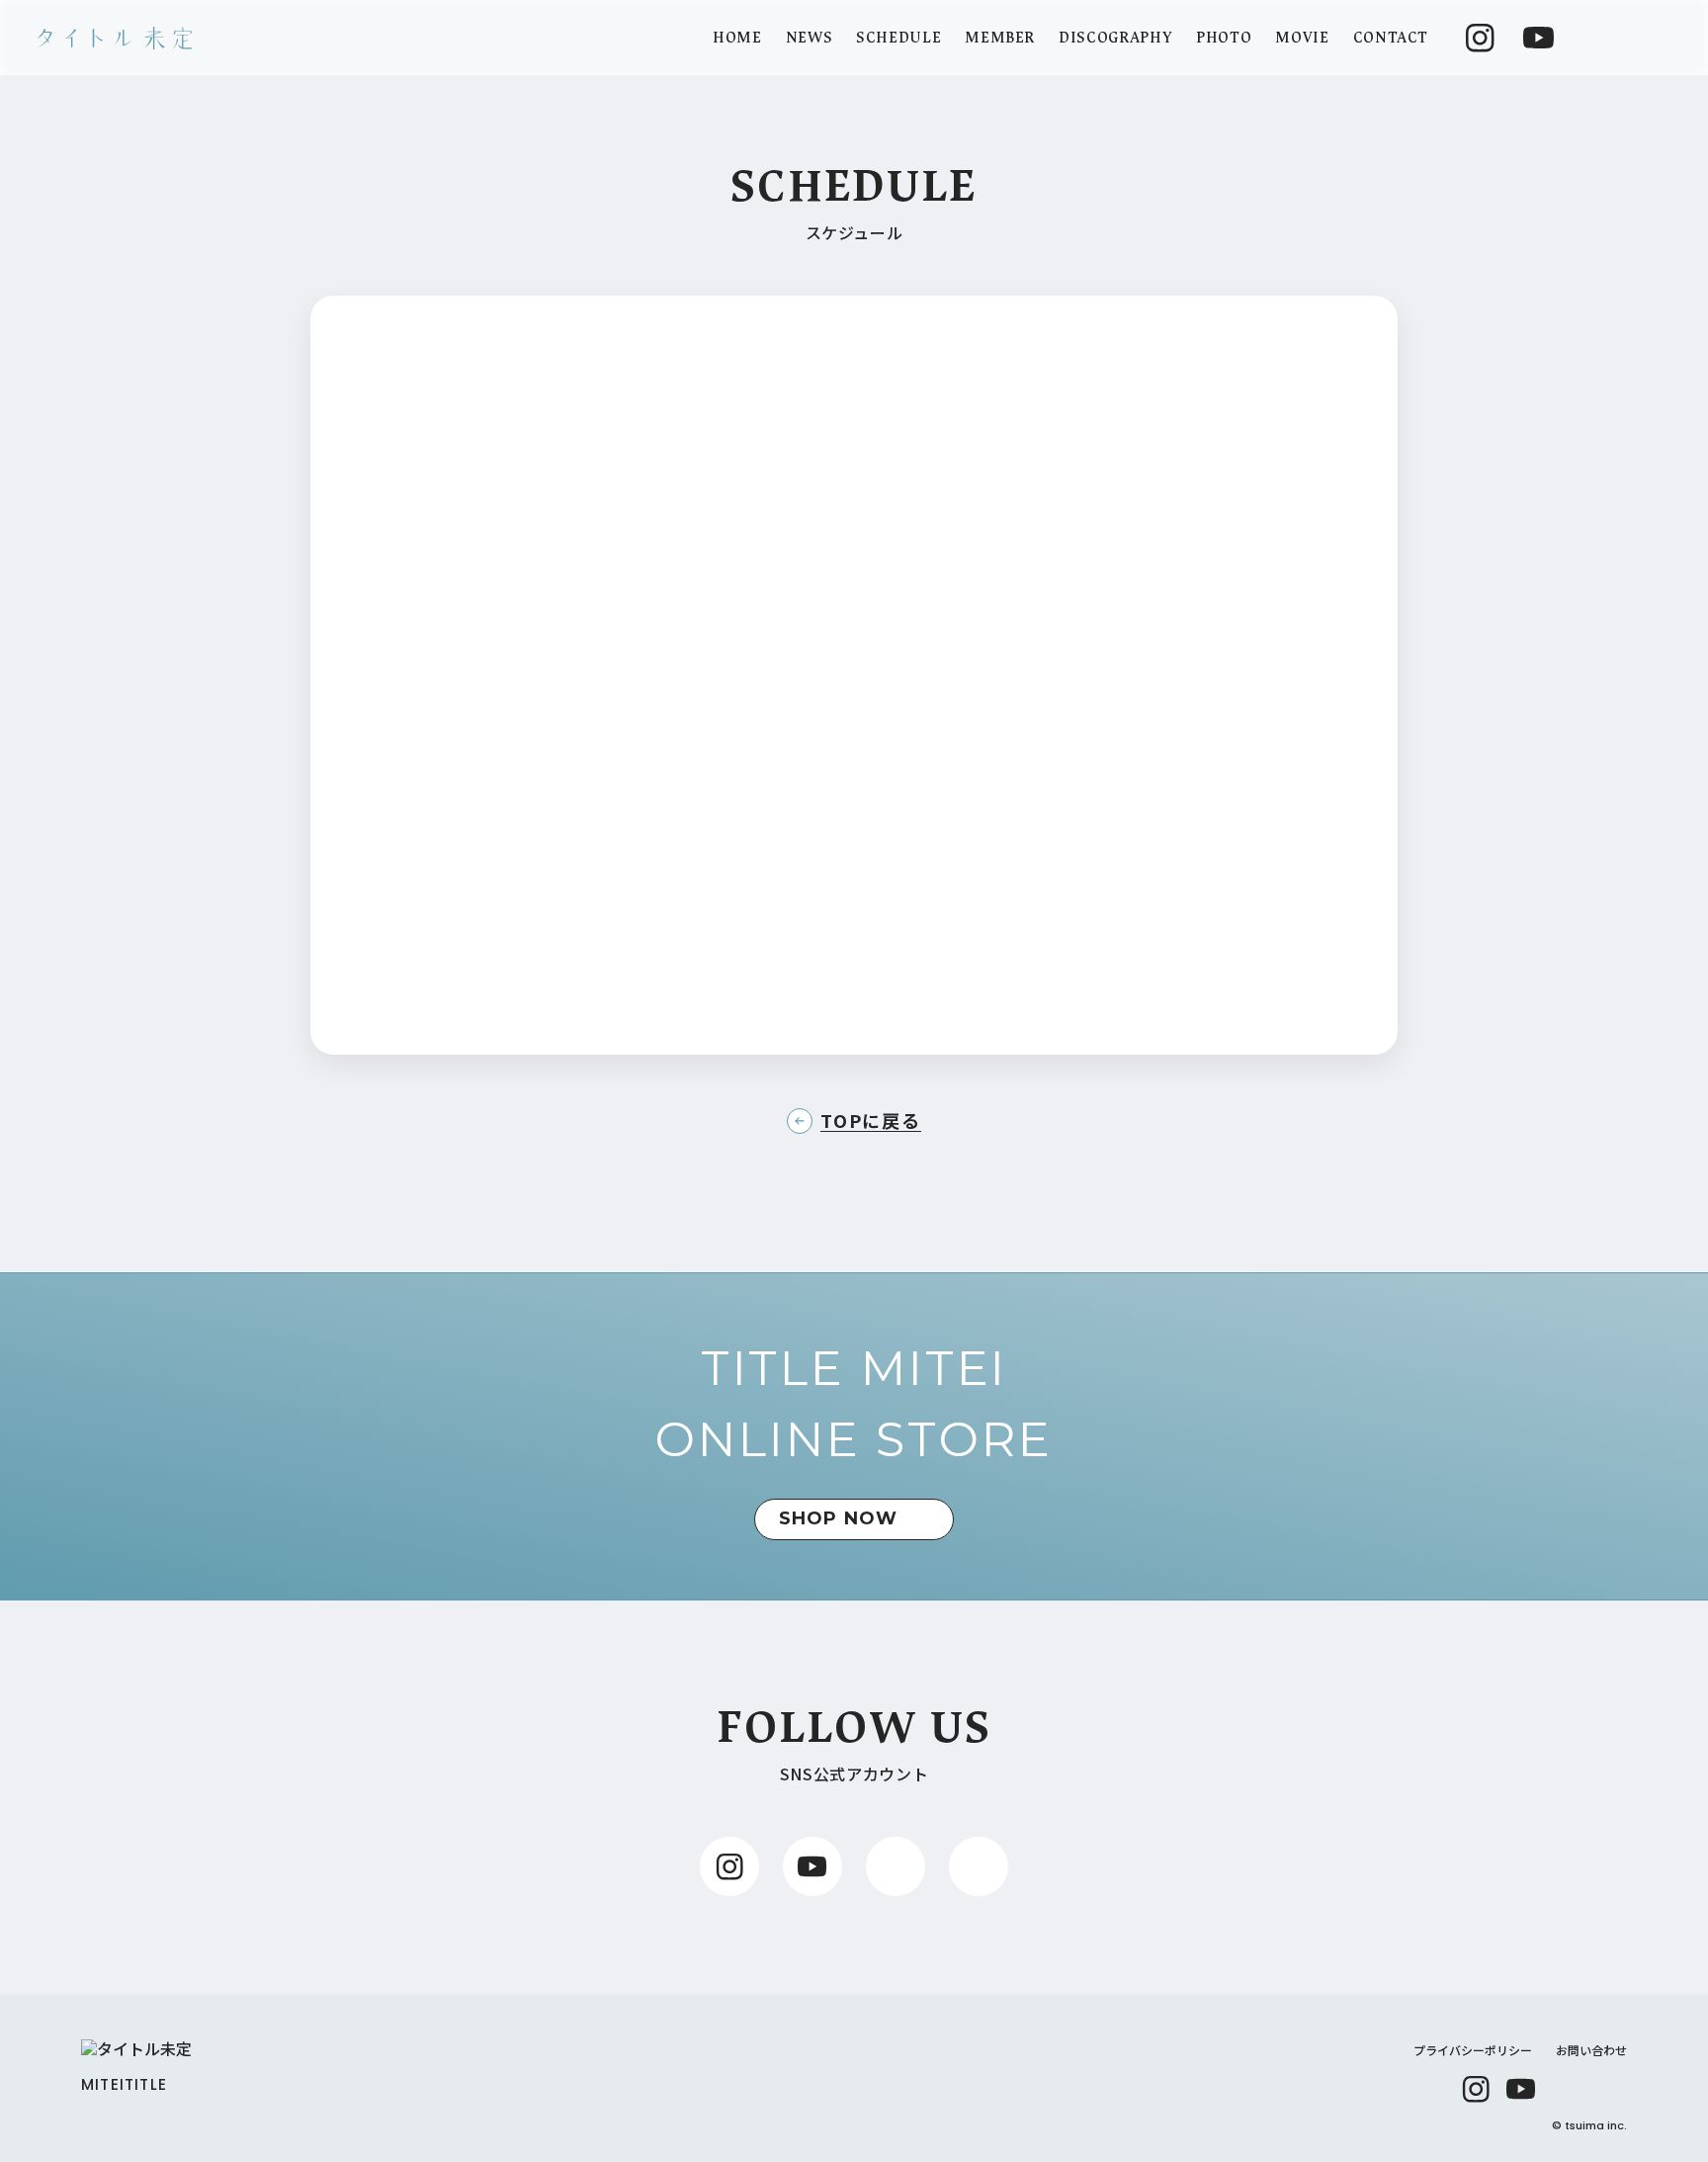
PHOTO (1224, 38)
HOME (737, 38)
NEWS (810, 38)
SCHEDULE (898, 38)
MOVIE (1302, 38)
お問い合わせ (1591, 2050)
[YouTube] (1521, 2089)
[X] (1567, 2089)
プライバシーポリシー (1473, 2050)
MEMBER (1000, 38)
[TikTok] (1612, 2089)
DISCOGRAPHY (1115, 38)
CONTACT (1391, 38)
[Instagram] (1476, 2089)
